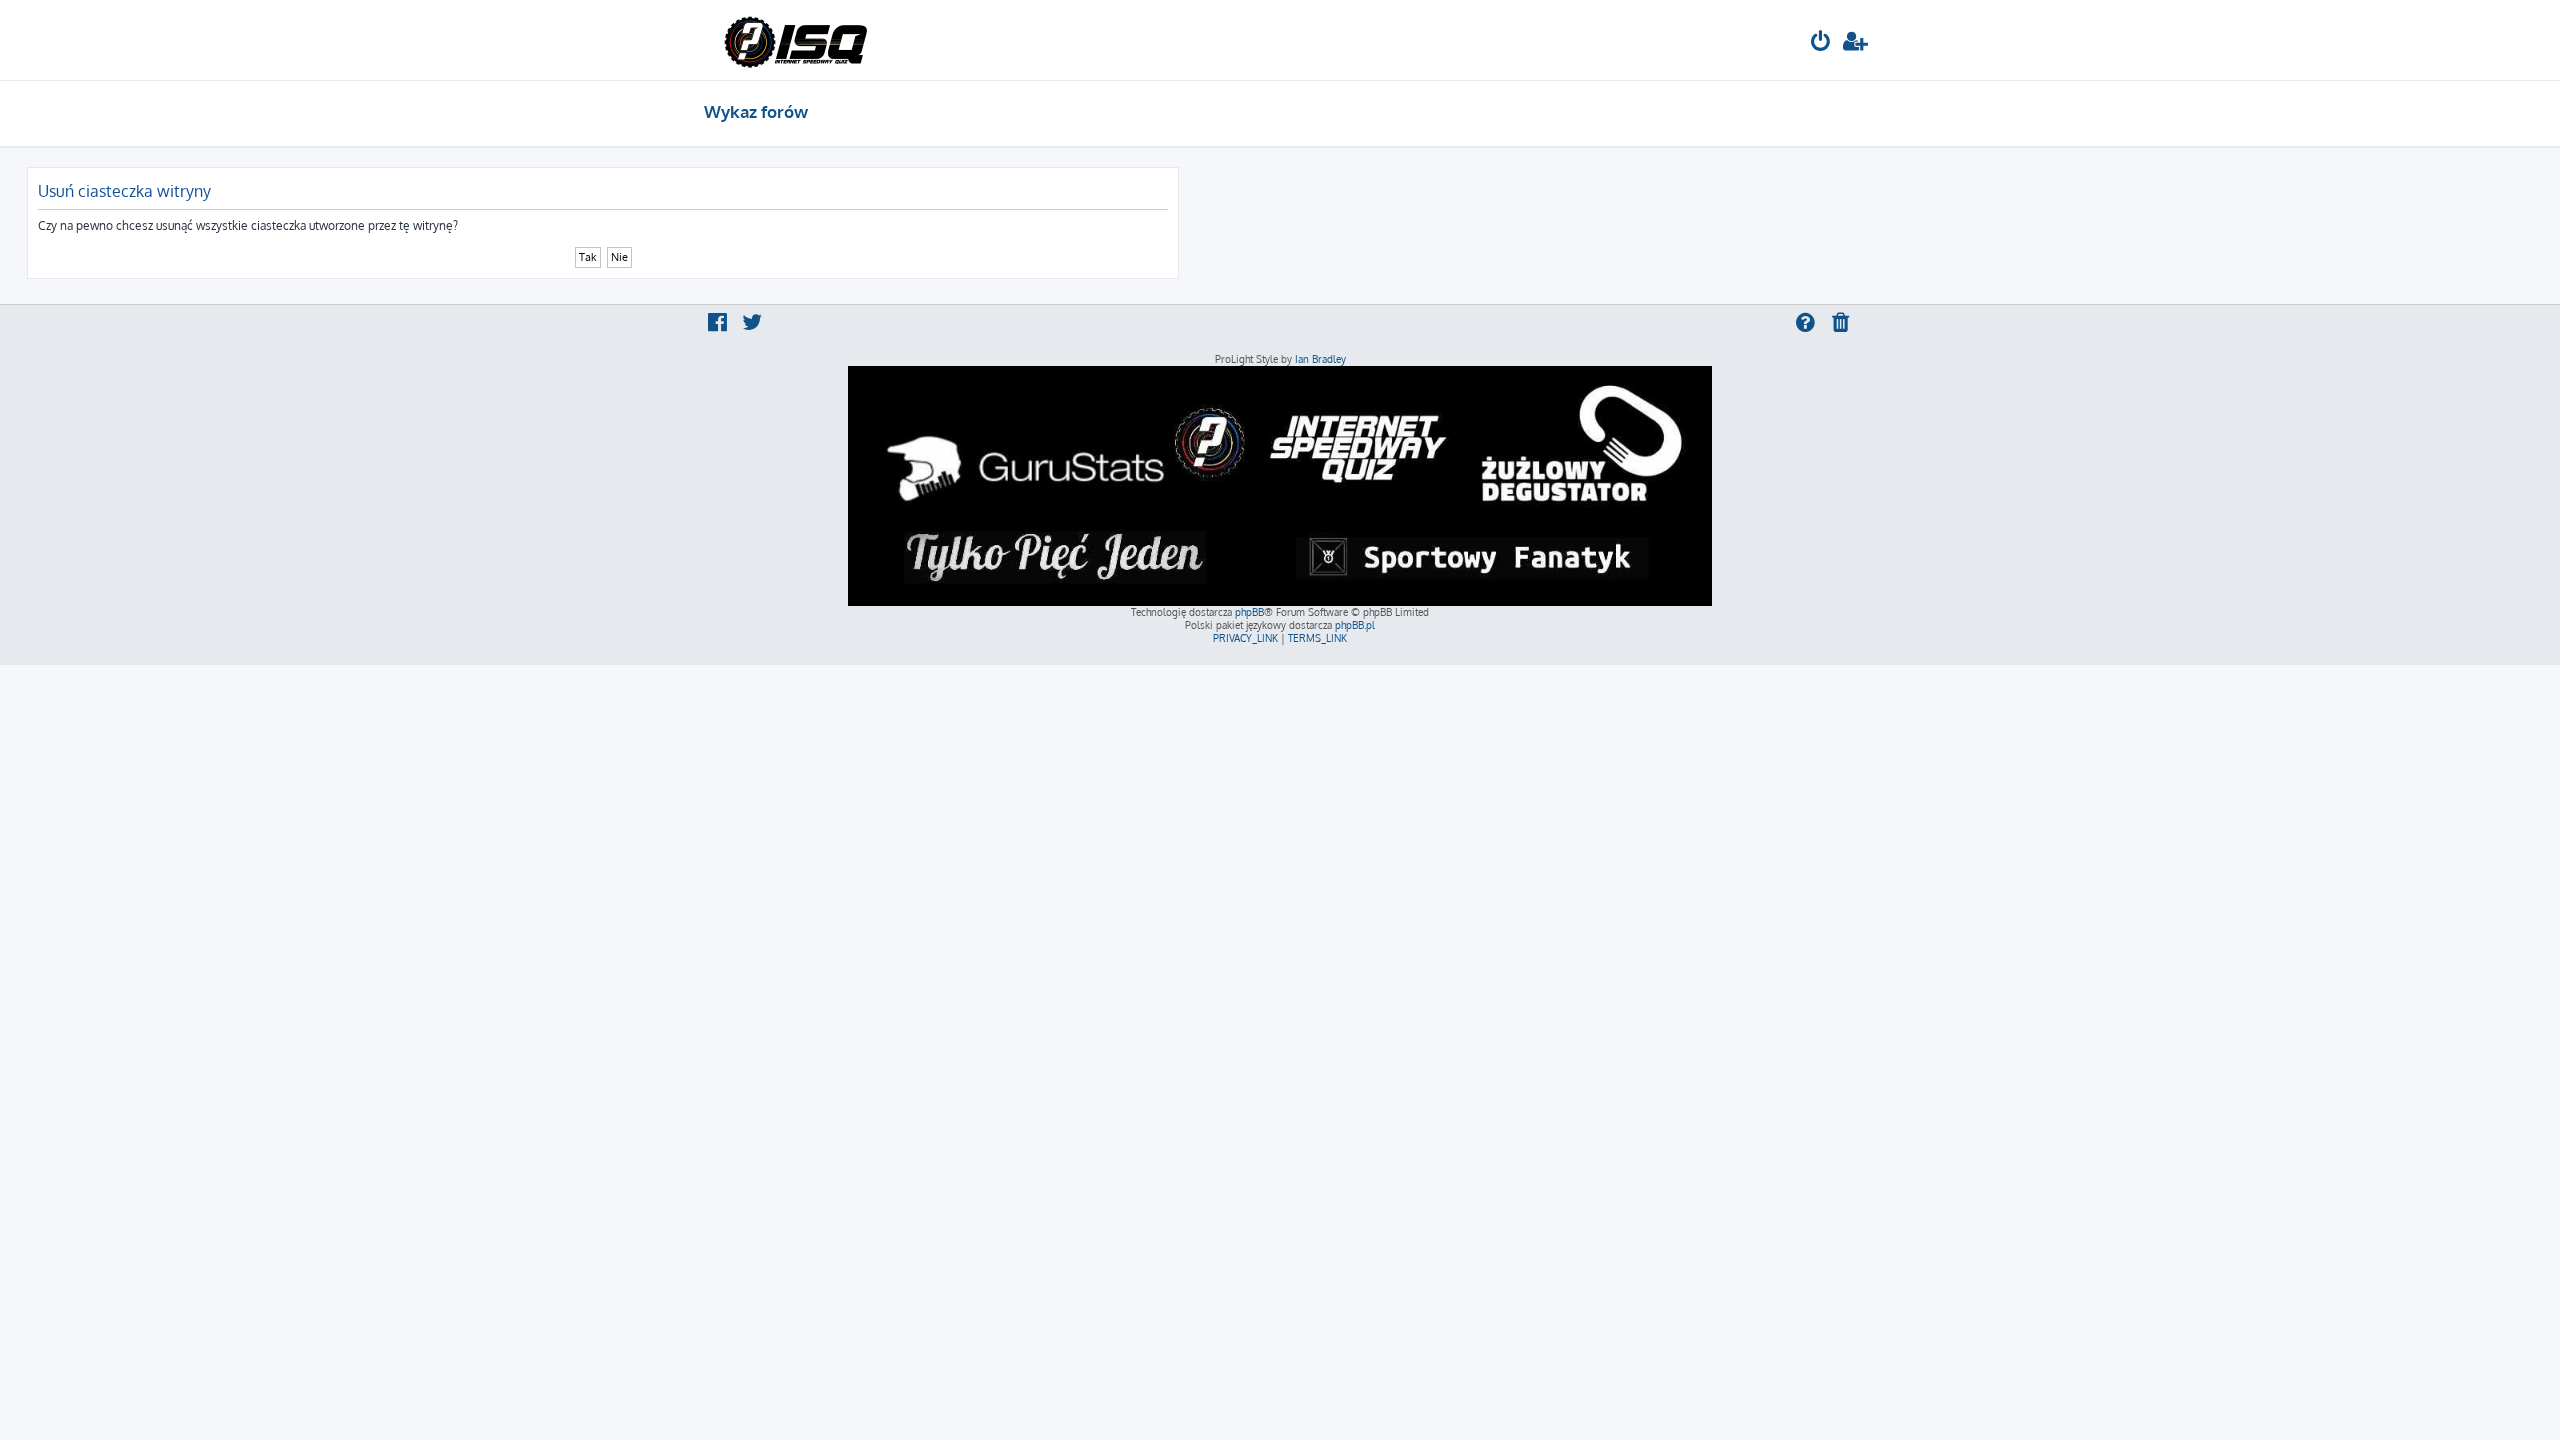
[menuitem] (1821, 43)
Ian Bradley (1320, 359)
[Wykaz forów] (795, 40)
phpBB (1249, 612)
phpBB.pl (1355, 625)
